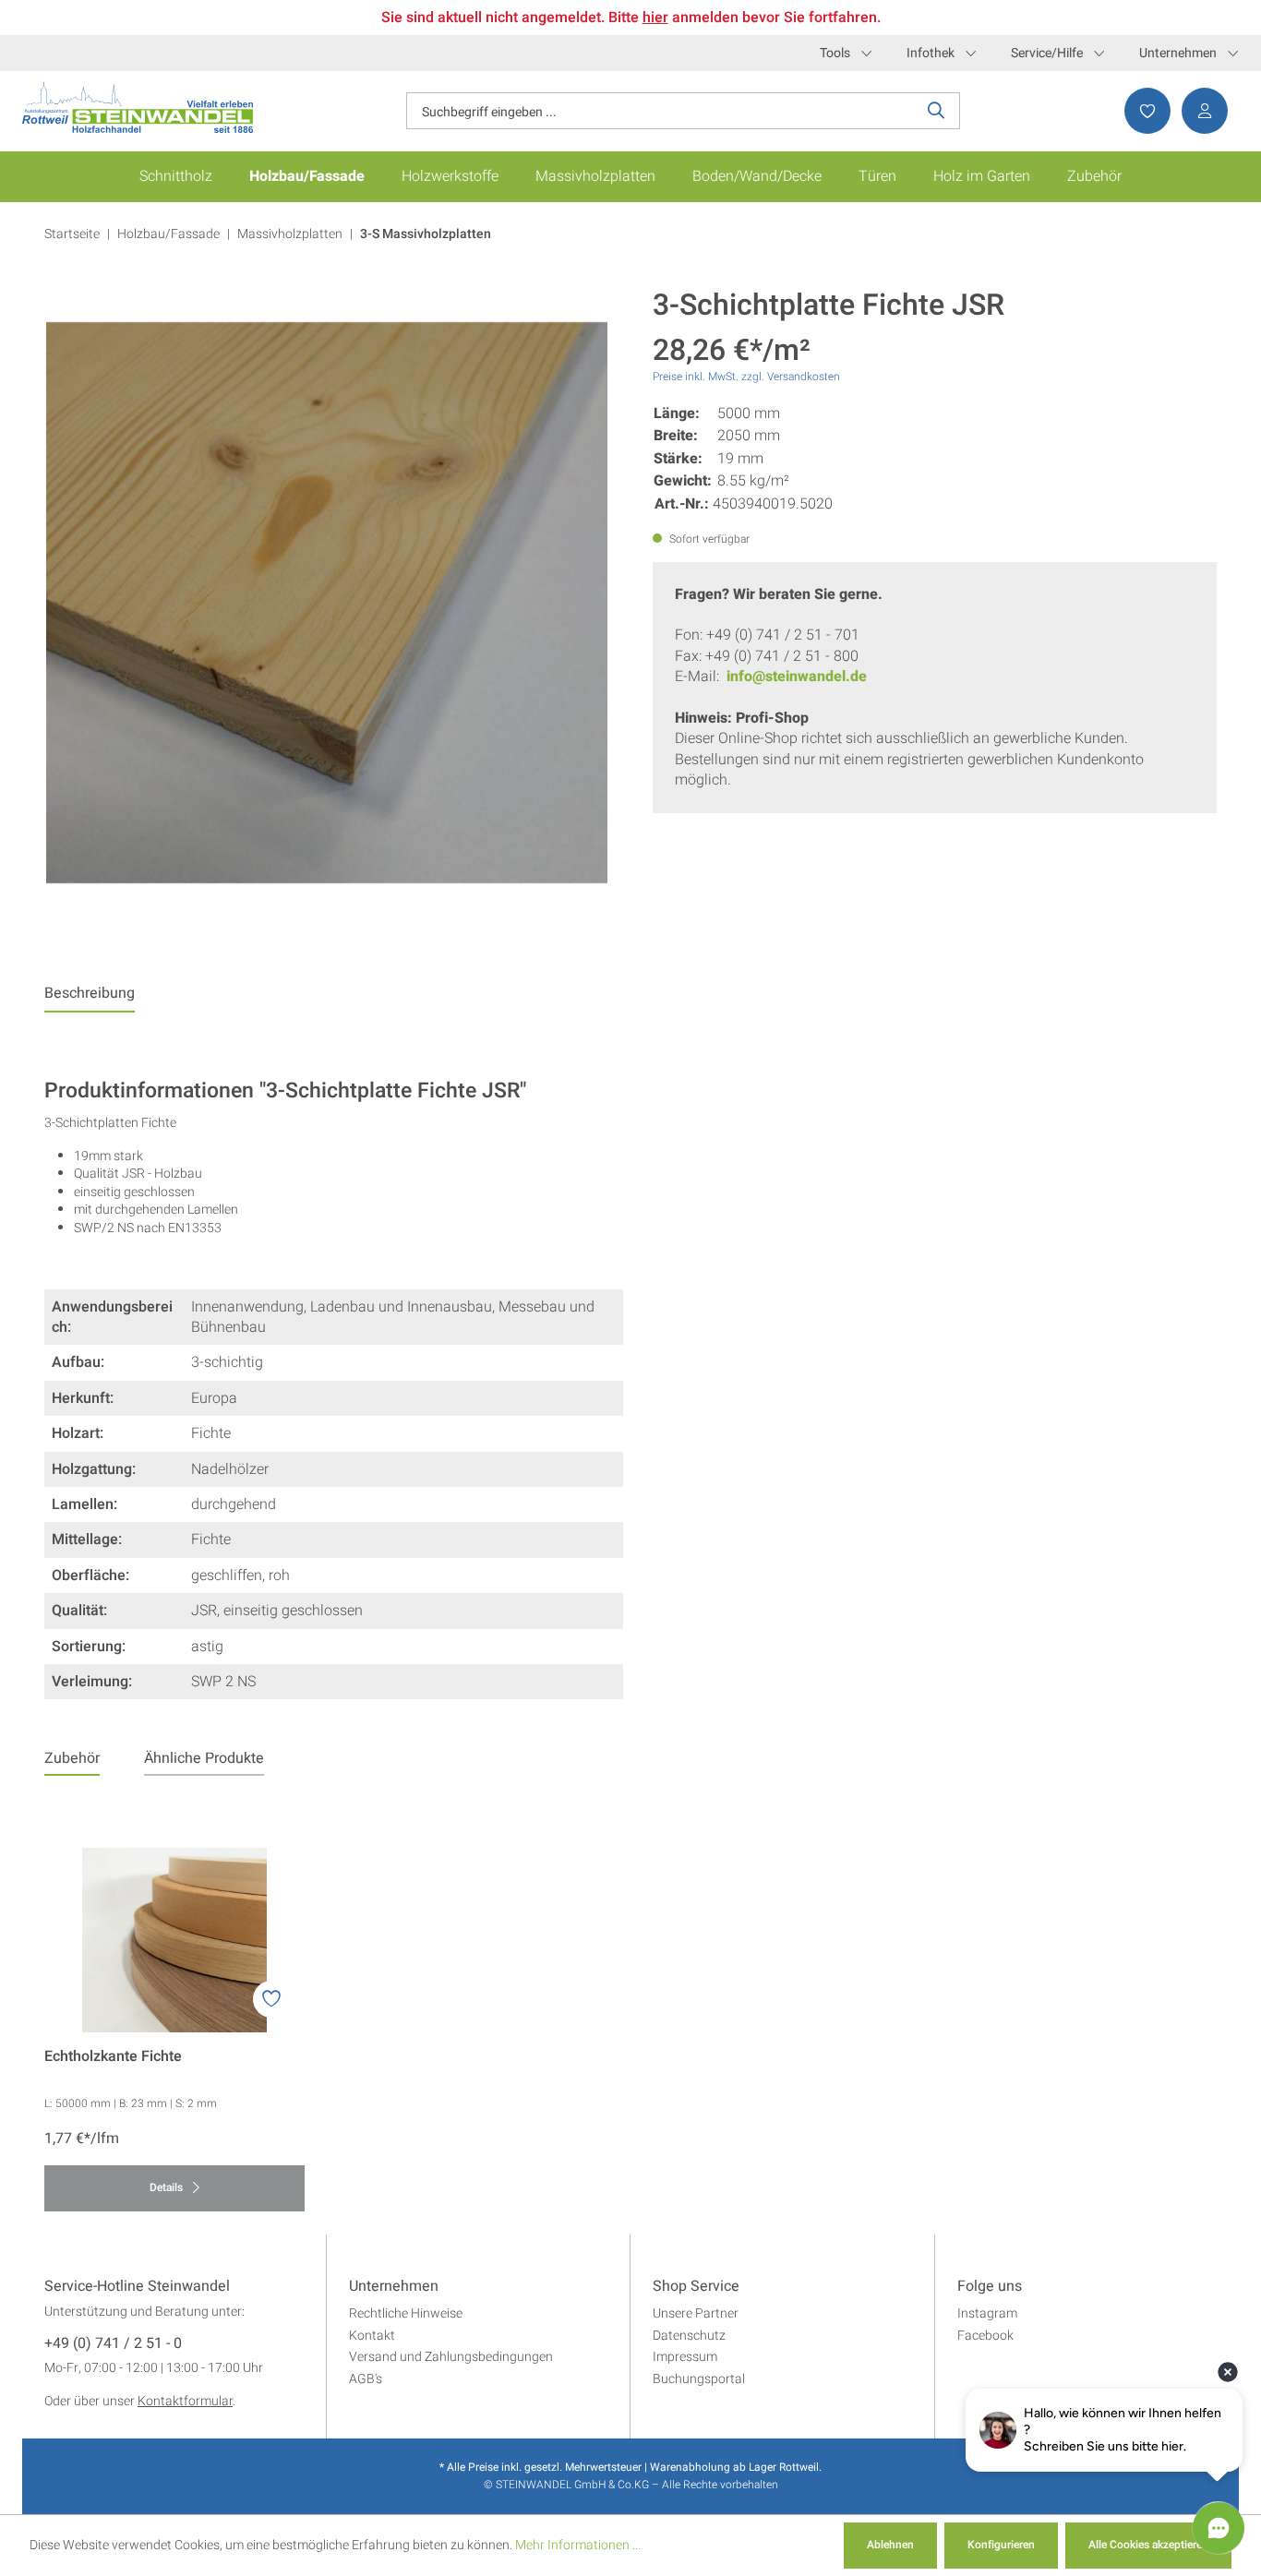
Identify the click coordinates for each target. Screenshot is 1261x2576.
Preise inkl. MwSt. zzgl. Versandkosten (746, 377)
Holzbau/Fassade (168, 234)
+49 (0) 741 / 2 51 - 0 (113, 2344)
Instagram (987, 2313)
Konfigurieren (1001, 2545)
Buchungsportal (699, 2379)
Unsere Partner (696, 2313)
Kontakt (372, 2336)
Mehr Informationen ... (578, 2545)
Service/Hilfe (1047, 53)
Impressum (685, 2357)
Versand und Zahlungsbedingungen (451, 2357)
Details (168, 2187)
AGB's (366, 2379)
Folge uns (990, 2287)
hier (655, 18)
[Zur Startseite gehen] (138, 108)
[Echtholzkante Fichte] (174, 1940)
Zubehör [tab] (72, 1758)
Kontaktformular (185, 2401)
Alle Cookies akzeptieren (1148, 2545)
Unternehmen (1178, 53)
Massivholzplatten (290, 234)
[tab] (90, 998)
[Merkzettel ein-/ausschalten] (271, 1999)
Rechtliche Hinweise (406, 2313)
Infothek (931, 53)
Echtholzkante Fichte (113, 2057)
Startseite (72, 234)
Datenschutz (689, 2336)
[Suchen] (937, 111)
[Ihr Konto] (1199, 111)
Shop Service (696, 2287)
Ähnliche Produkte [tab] (204, 1758)
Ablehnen (890, 2545)
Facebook (985, 2336)
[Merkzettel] (1142, 111)
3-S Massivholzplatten (426, 234)
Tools (835, 53)
